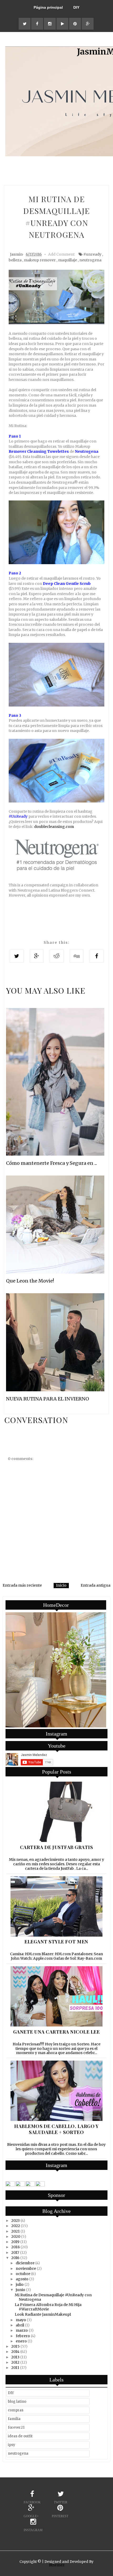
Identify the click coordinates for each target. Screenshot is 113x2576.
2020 (16, 2237)
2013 (15, 2357)
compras (16, 2410)
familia (14, 2419)
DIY (76, 7)
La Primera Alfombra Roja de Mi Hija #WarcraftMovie (48, 2307)
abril (20, 2325)
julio (20, 2284)
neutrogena (90, 260)
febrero (23, 2336)
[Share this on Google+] (37, 956)
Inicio (61, 1585)
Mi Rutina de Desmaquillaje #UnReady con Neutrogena (53, 2297)
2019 (15, 2242)
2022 (16, 2226)
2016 (15, 2258)
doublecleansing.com (54, 827)
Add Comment (61, 254)
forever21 (16, 2427)
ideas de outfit (20, 2436)
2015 (16, 2346)
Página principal (48, 7)
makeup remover (40, 260)
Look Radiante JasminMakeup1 (43, 2314)
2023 (16, 2221)
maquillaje (68, 260)
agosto (22, 2279)
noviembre (26, 2268)
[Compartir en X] (17, 956)
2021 (16, 2231)
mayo (21, 2320)
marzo (22, 2330)
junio (20, 2290)
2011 (15, 2368)
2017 (15, 2252)
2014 (15, 2352)
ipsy (12, 2445)
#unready (92, 254)
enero (21, 2341)
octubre (23, 2274)
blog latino (17, 2402)
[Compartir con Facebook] (97, 956)
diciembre (25, 2263)
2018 (16, 2247)
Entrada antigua (96, 1585)
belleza (15, 260)
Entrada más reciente (22, 1585)
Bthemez (57, 2565)
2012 (15, 2362)
